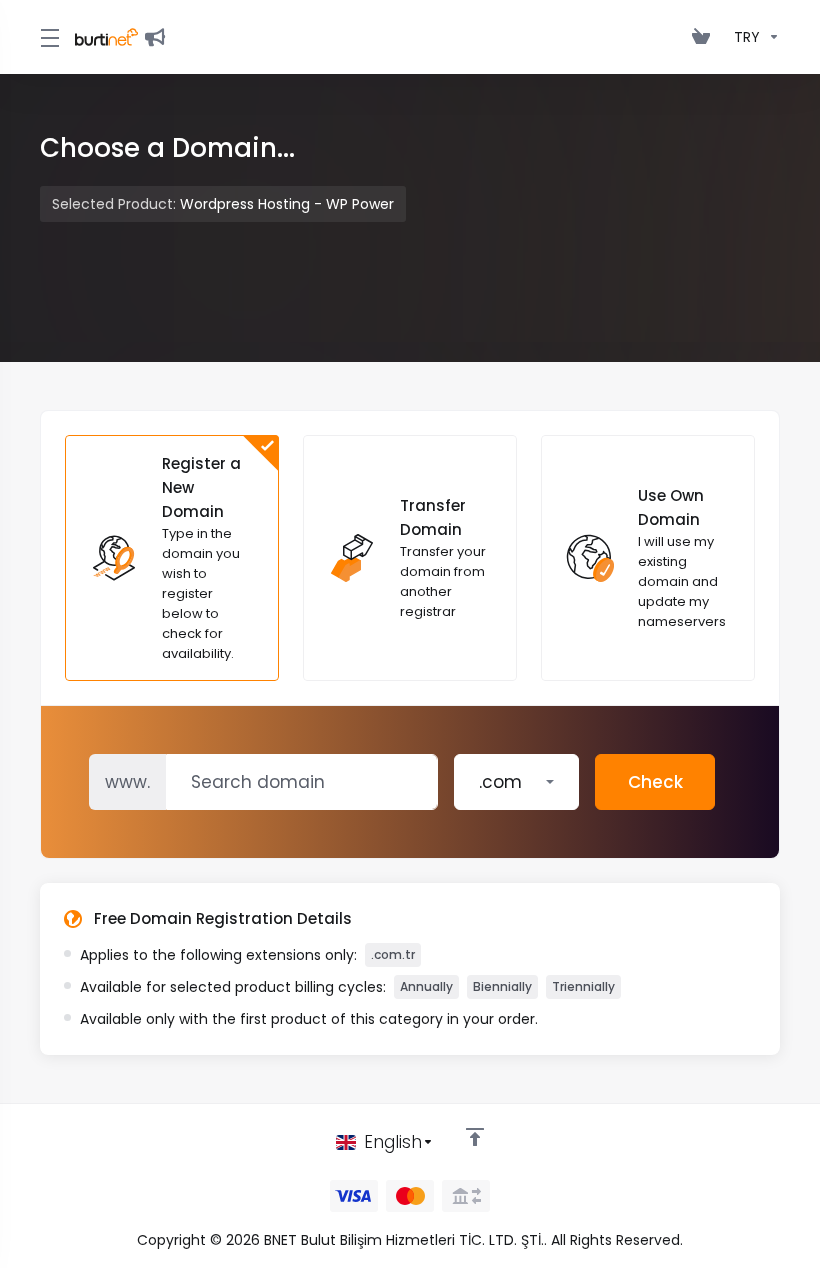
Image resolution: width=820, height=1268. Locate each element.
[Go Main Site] (159, 37)
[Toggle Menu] (45, 37)
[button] (516, 782)
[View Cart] (705, 37)
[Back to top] (475, 1137)
